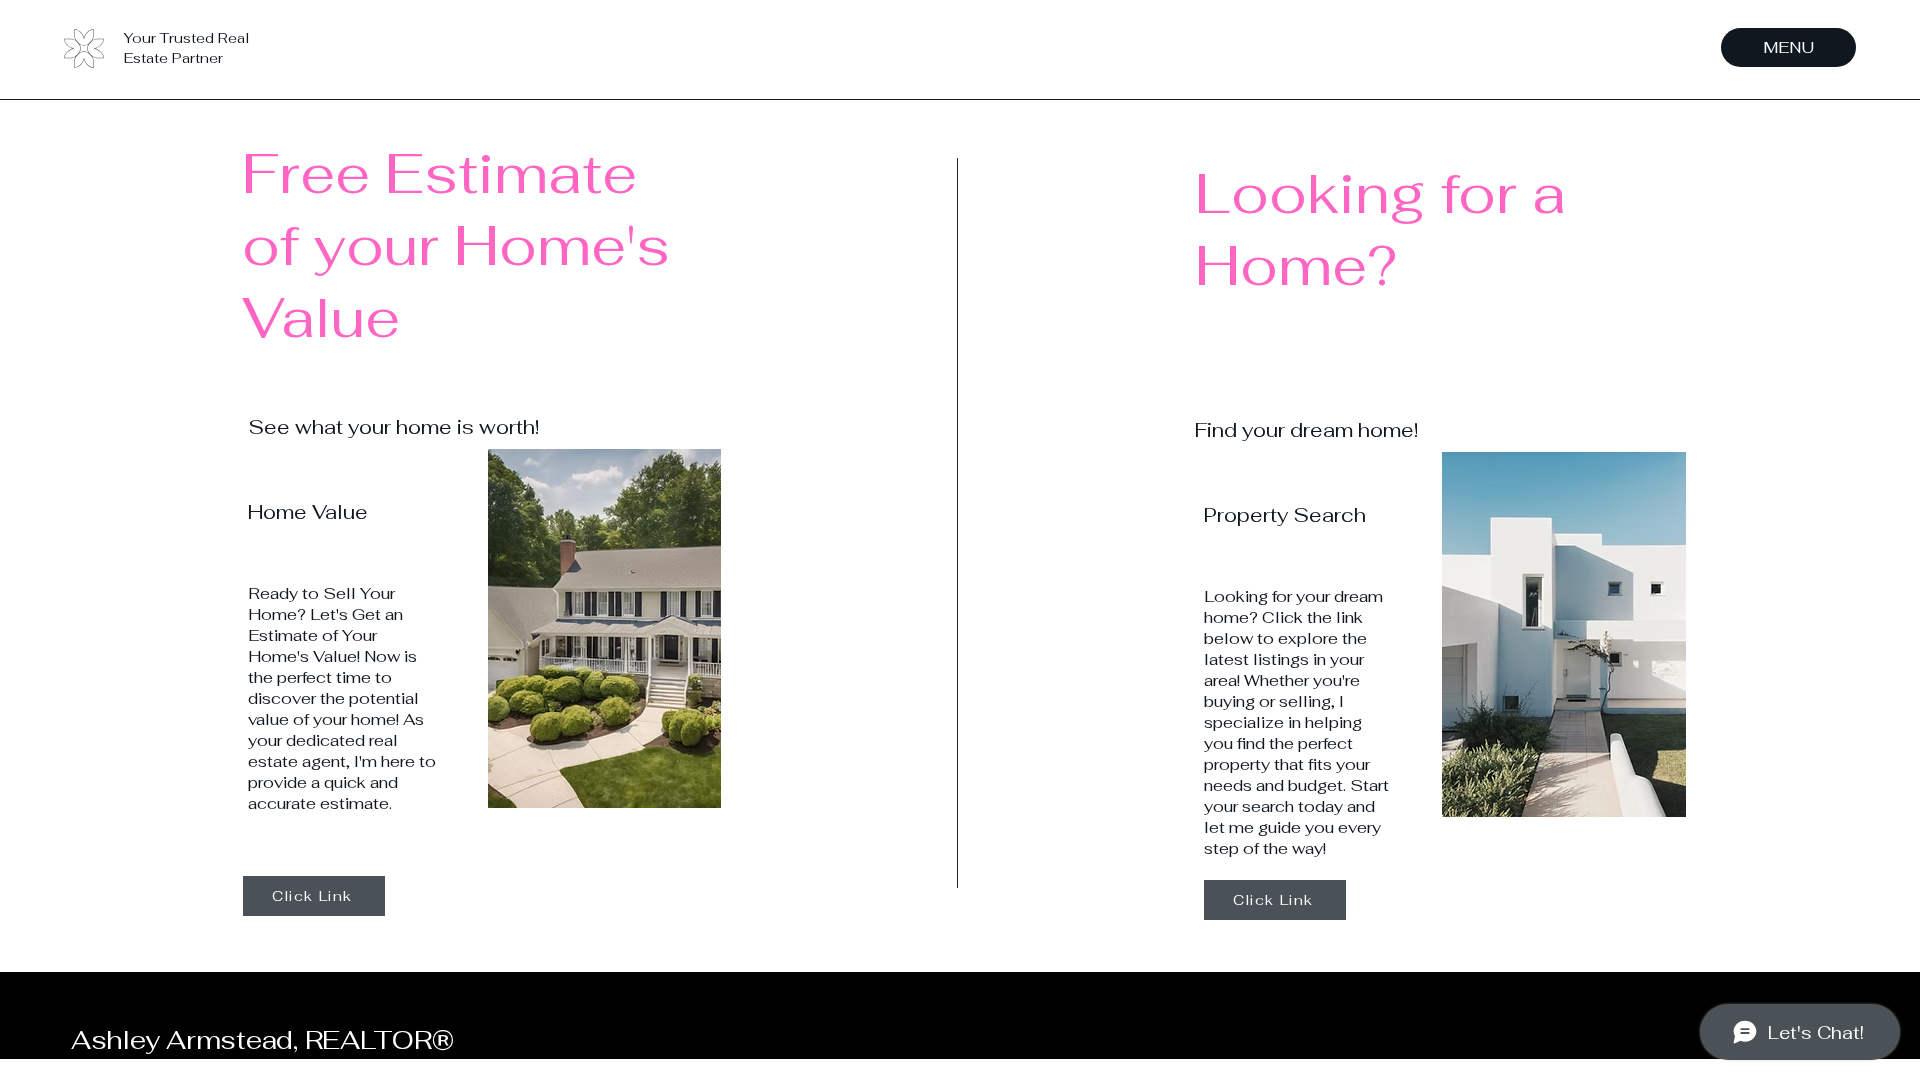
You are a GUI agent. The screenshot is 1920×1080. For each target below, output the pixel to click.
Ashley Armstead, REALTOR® (262, 1040)
